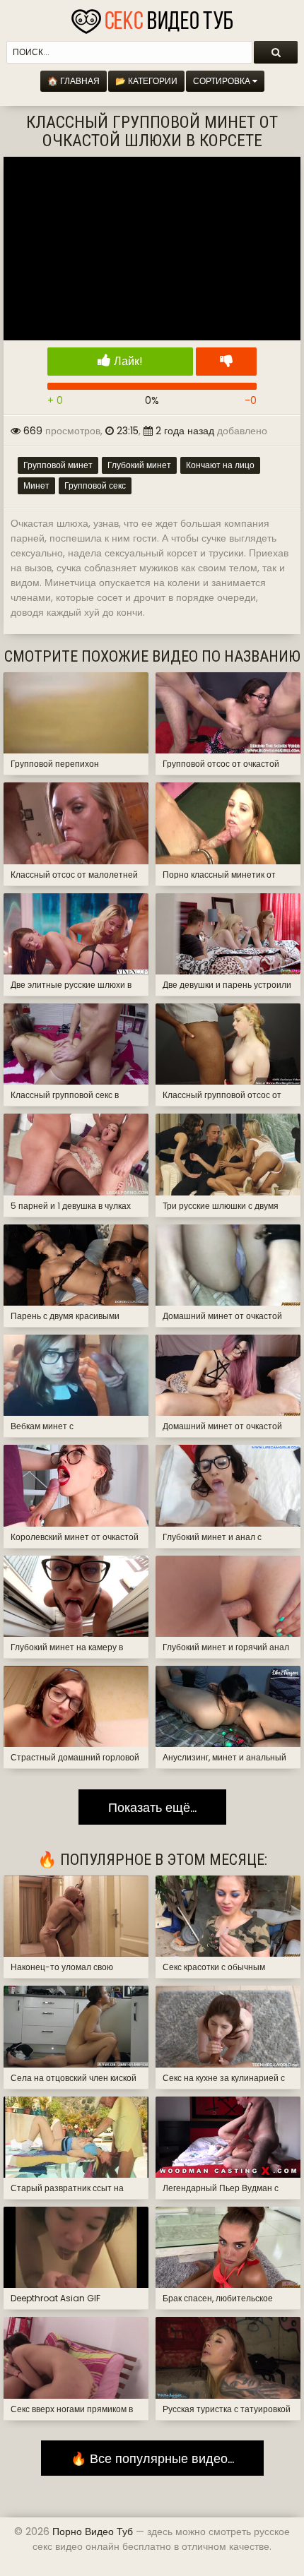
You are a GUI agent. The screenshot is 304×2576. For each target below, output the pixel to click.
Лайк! (127, 361)
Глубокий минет (139, 465)
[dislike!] (226, 362)
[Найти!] (276, 52)
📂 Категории (146, 81)
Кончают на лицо (220, 465)
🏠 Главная (74, 81)
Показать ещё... (152, 1807)
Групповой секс (95, 485)
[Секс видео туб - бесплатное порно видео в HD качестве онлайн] (152, 18)
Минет (36, 485)
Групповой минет (58, 465)
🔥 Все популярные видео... (152, 2458)
